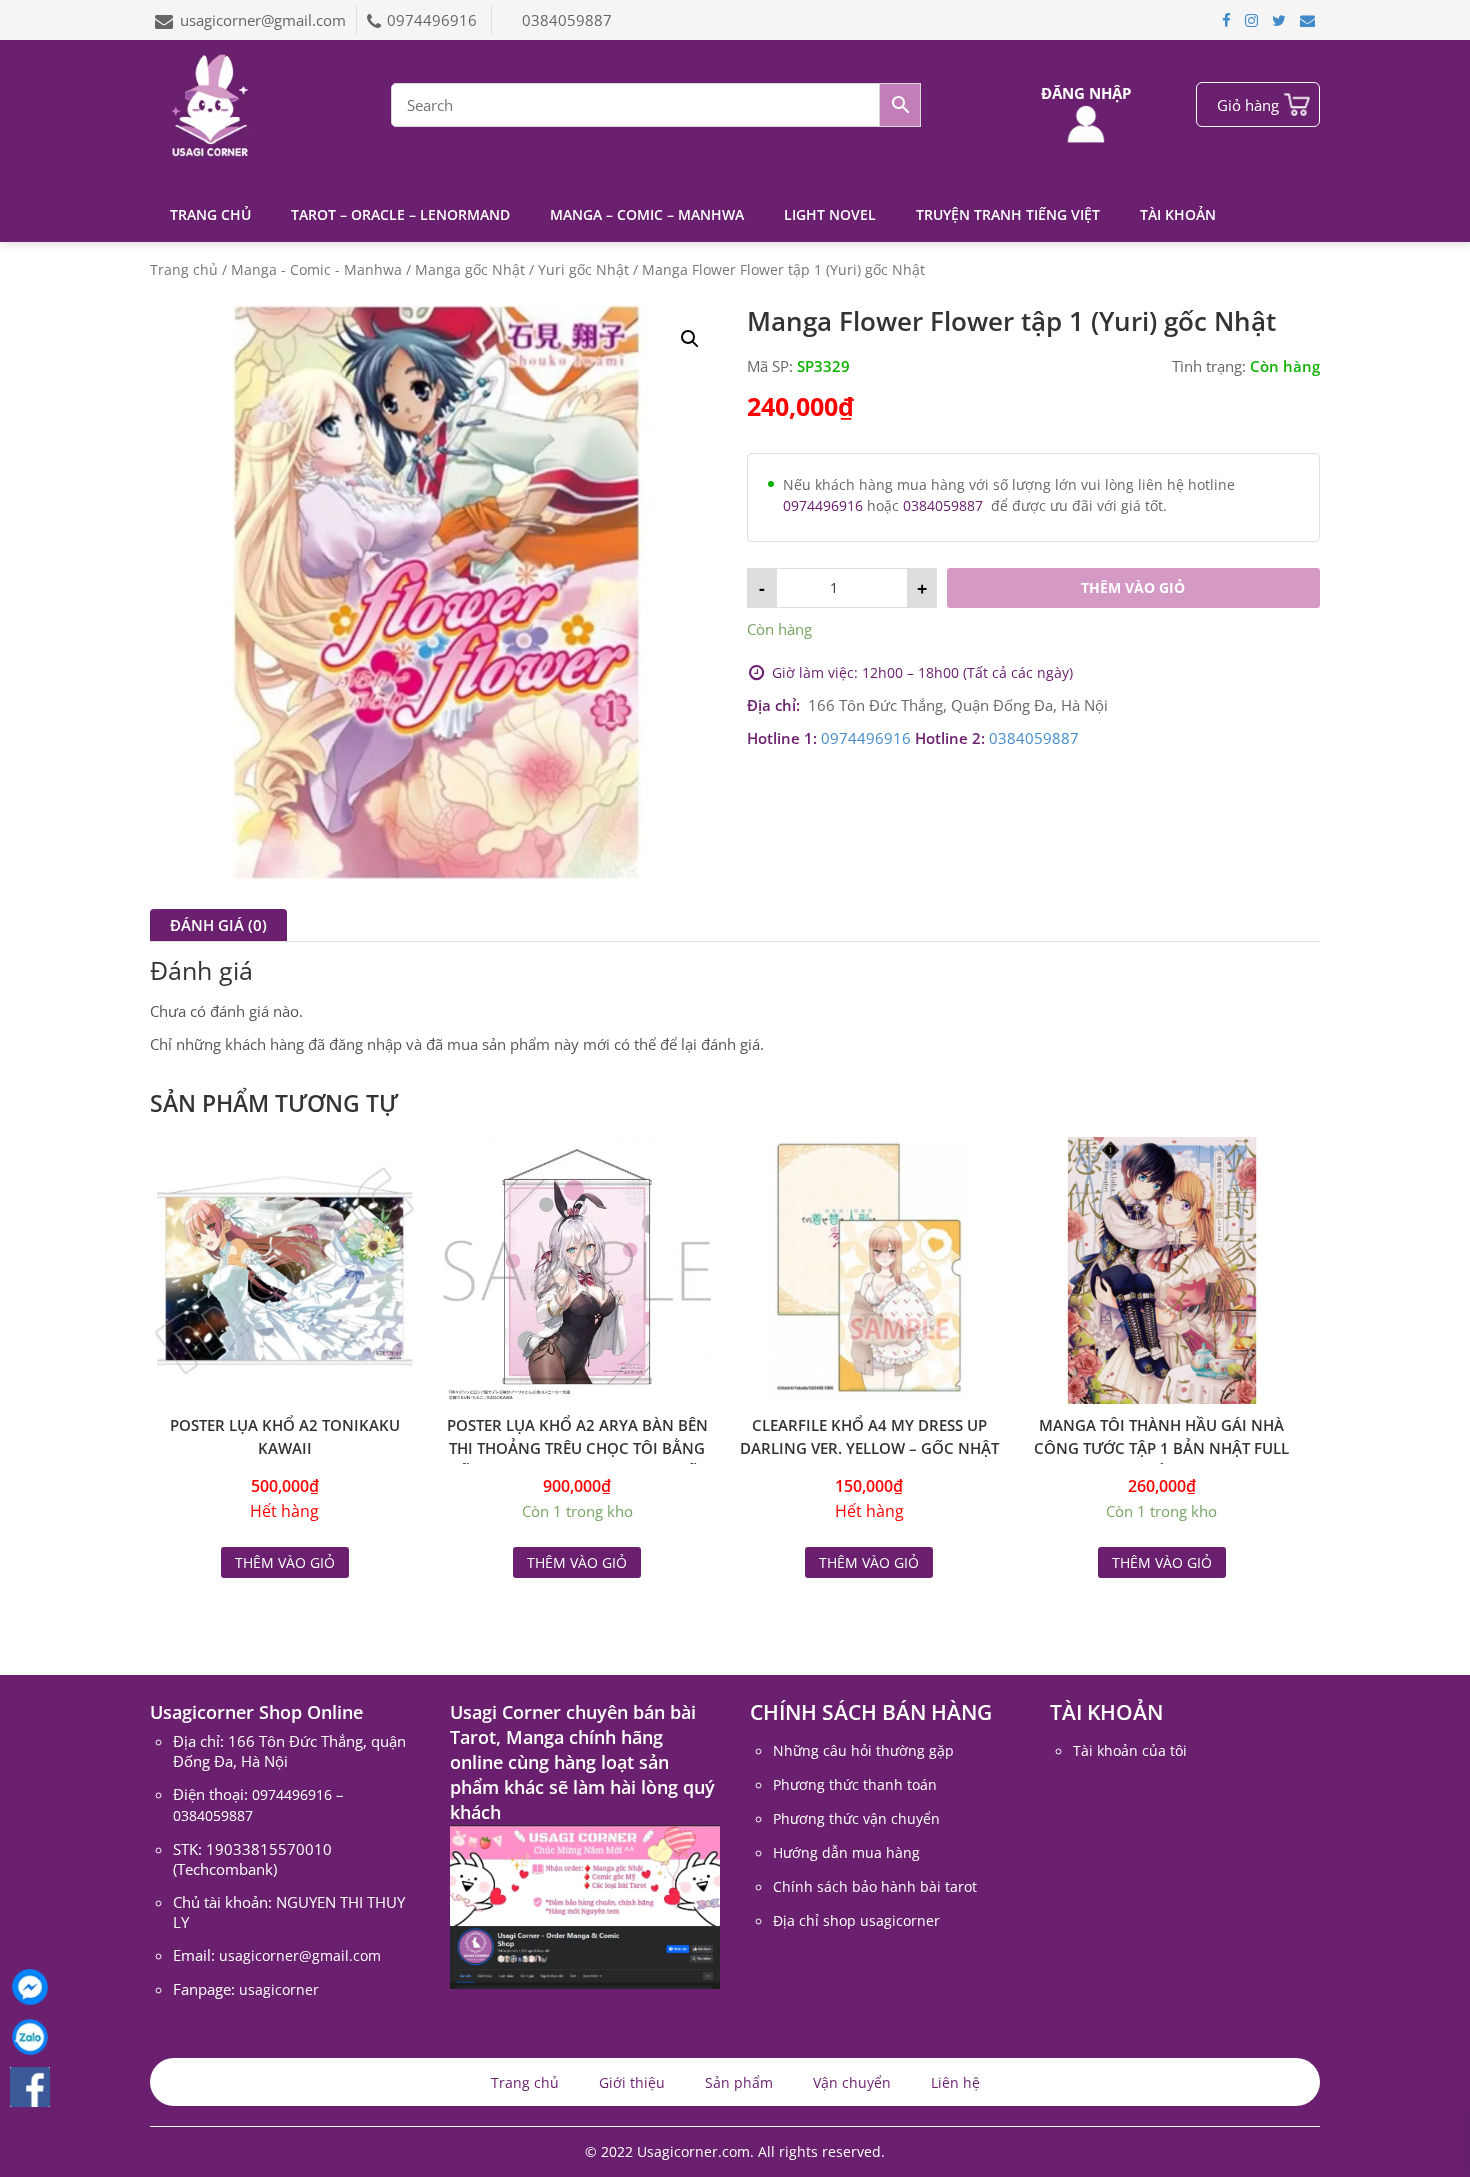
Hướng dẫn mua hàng (846, 1852)
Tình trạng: (1209, 366)
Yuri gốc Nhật (583, 269)
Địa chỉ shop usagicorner (856, 1920)
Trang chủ (210, 214)
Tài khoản (1178, 214)
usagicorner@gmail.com (263, 20)
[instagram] (1251, 20)
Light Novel (830, 214)
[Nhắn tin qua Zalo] (30, 2037)
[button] (690, 339)
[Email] (1307, 20)
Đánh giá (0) (218, 925)
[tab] (218, 925)
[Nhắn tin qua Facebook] (30, 1987)
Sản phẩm (739, 2082)
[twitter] (1279, 20)
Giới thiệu (632, 2082)
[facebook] (1226, 20)
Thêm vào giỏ (1133, 587)
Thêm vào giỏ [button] (577, 1562)
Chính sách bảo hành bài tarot (875, 1886)
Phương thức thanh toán (855, 1784)
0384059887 (567, 20)
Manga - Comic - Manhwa (316, 269)
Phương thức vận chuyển (856, 1818)
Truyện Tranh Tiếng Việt (1008, 214)
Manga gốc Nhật (470, 269)
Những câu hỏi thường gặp (863, 1750)
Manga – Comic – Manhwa (647, 214)
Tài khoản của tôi (1130, 1750)
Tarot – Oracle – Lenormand (400, 214)
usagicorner (279, 1989)
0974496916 (434, 20)
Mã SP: (770, 366)
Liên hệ (955, 2082)
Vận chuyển (852, 2082)
